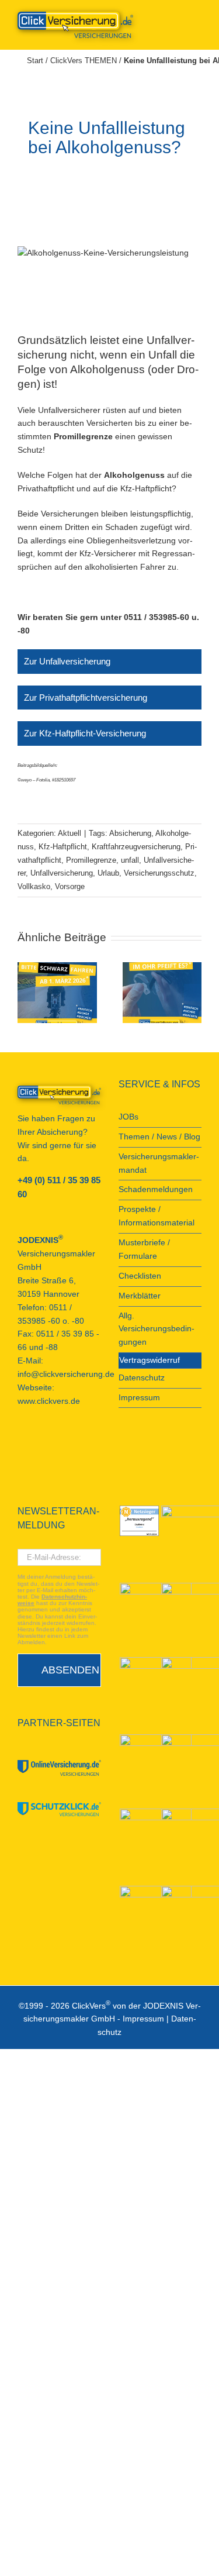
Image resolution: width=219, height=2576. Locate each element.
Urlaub (108, 873)
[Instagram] (84, 1444)
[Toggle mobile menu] (197, 18)
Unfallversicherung (62, 873)
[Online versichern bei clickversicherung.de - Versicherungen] (59, 1095)
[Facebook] (21, 1444)
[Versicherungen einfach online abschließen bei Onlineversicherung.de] (59, 1768)
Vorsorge (70, 886)
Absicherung (130, 833)
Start (35, 61)
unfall (130, 860)
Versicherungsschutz (159, 873)
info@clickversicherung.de (66, 1374)
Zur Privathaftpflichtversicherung (86, 698)
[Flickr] (53, 1444)
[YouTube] (37, 1444)
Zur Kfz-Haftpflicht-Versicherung (85, 733)
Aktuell (69, 833)
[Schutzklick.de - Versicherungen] (59, 1809)
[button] (26, 993)
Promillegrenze (91, 860)
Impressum (143, 2019)
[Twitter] (68, 1444)
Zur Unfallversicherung (67, 661)
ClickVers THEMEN (84, 61)
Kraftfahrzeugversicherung (136, 847)
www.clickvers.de (49, 1401)
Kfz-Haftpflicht (63, 847)
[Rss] (21, 1462)
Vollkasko (34, 886)
